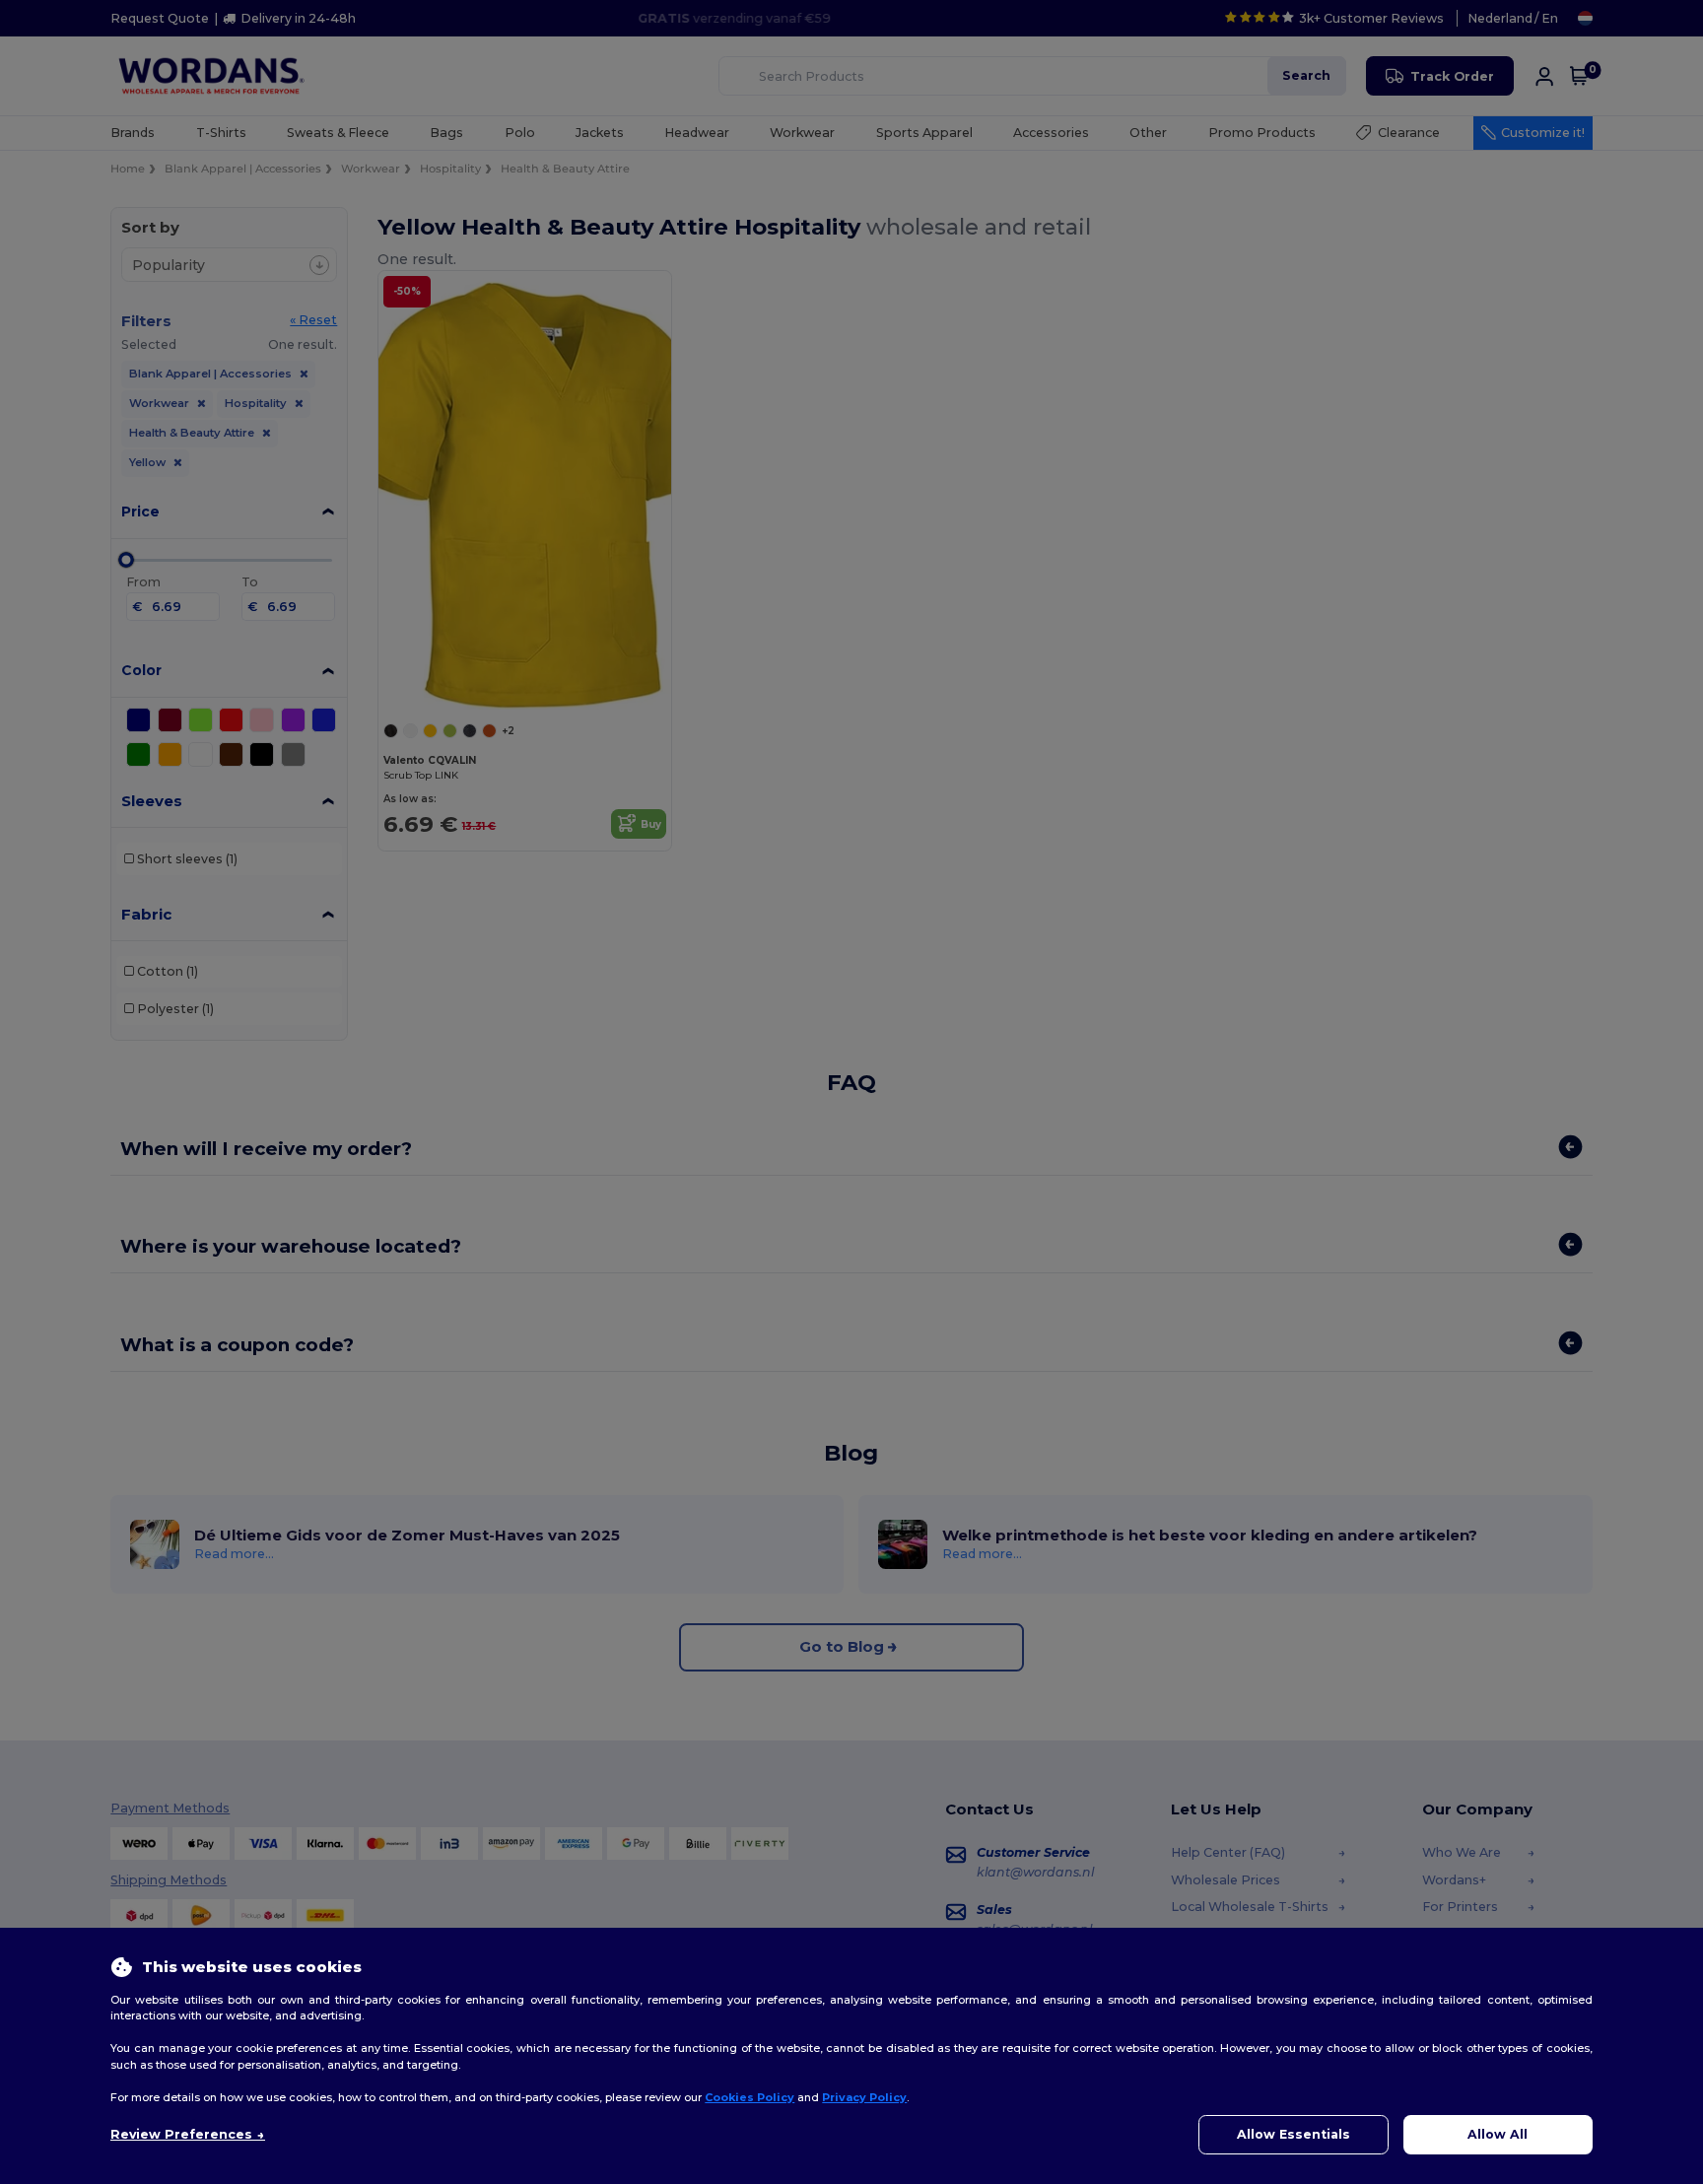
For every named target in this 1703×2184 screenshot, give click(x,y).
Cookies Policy (749, 2097)
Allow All (1498, 2134)
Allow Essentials (1294, 2134)
